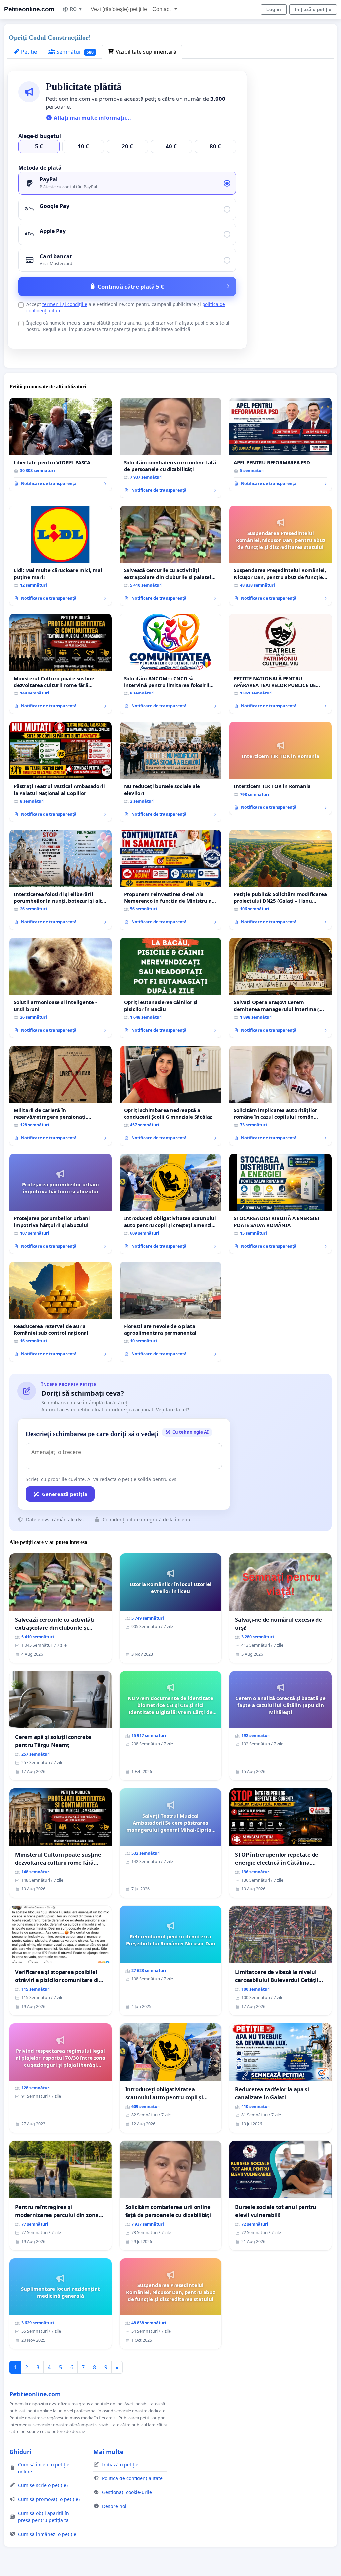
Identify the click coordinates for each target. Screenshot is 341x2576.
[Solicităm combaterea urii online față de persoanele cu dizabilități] (171, 448)
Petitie (28, 52)
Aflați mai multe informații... (92, 118)
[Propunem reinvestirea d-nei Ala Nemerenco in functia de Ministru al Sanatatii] (171, 880)
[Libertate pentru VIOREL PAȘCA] (60, 444)
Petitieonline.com (29, 9)
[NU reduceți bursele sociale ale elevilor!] (171, 772)
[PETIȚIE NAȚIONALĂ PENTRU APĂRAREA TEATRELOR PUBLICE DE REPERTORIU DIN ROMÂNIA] (281, 664)
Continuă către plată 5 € (131, 286)
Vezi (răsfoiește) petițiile (119, 9)
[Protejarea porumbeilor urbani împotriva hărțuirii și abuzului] (60, 1204)
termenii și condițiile (65, 304)
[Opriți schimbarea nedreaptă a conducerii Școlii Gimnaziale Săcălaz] (171, 1096)
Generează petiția (65, 1494)
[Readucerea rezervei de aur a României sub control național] (60, 1311)
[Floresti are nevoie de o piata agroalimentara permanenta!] (171, 1312)
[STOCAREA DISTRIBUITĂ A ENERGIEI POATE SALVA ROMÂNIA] (281, 1204)
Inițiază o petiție (313, 9)
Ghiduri (20, 2452)
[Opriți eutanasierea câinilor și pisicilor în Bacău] (171, 988)
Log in (274, 9)
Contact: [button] (163, 9)
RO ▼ (76, 9)
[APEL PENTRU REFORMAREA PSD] (281, 444)
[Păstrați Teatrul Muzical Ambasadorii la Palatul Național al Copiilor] (60, 772)
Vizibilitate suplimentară (145, 52)
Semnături (74, 52)
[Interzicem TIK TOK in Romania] (281, 768)
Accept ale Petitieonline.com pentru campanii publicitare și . (126, 307)
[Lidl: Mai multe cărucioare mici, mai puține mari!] (60, 556)
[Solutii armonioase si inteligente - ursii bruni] (60, 988)
